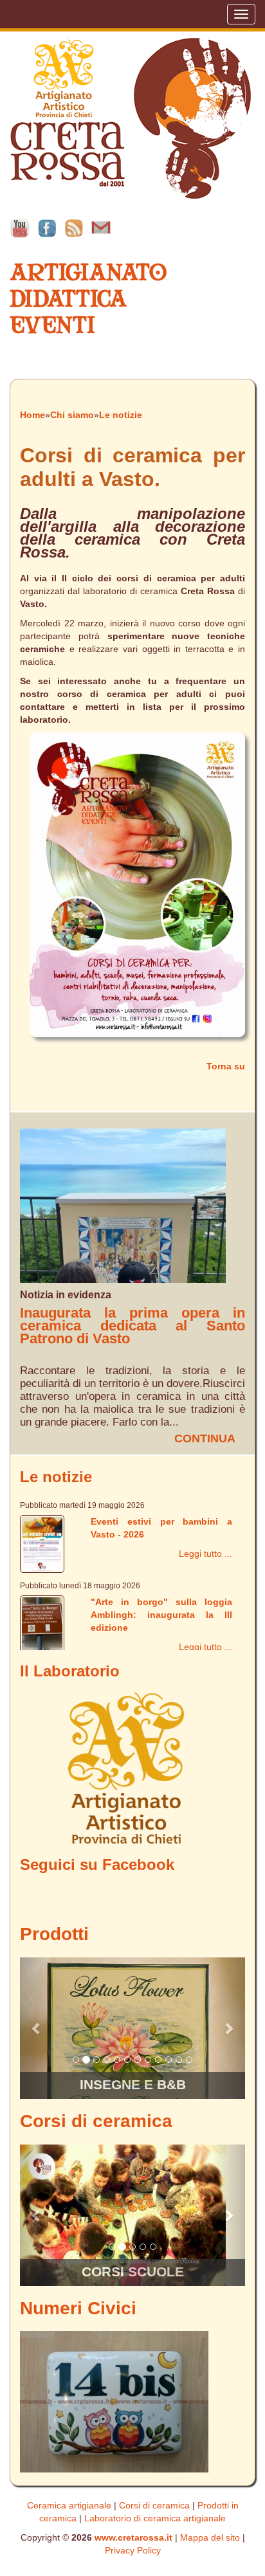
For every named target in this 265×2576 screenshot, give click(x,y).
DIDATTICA (68, 299)
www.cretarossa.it (133, 2537)
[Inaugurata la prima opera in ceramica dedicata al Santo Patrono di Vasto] (123, 1205)
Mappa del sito (210, 2537)
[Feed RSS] (74, 228)
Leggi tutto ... (206, 1554)
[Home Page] (130, 118)
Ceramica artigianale (69, 2505)
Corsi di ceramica (154, 2505)
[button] (37, 2028)
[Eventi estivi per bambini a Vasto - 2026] (42, 1543)
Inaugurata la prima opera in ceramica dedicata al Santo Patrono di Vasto (132, 1326)
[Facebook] (47, 228)
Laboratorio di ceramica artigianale (155, 2518)
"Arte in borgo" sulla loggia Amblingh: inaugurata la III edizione (161, 1615)
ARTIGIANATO (88, 272)
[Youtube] (20, 228)
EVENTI (52, 325)
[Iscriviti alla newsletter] (101, 228)
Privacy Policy (133, 2550)
